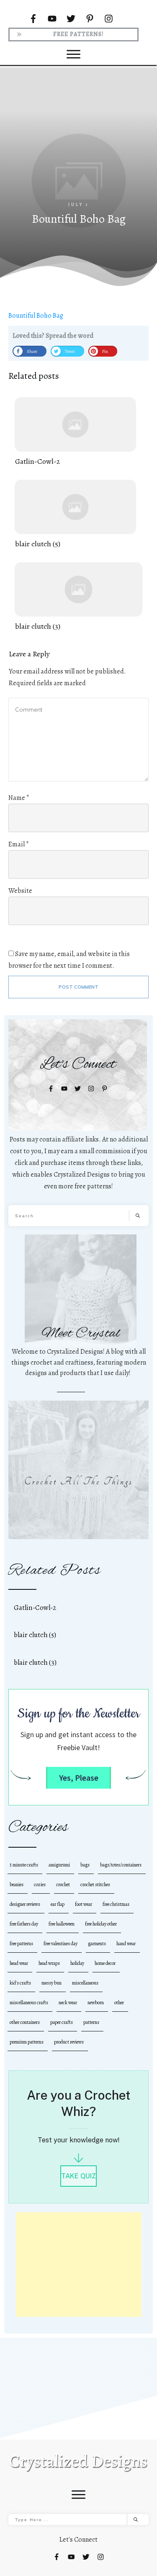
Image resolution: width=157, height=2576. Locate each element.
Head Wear (19, 1963)
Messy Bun (51, 1983)
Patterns (91, 2022)
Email (19, 844)
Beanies (17, 1884)
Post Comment (78, 987)
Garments (97, 1944)
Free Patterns (21, 1944)
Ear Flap (58, 1904)
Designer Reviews (25, 1904)
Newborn (96, 2003)
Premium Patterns (27, 2042)
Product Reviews (69, 2042)
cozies (40, 1884)
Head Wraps (49, 1963)
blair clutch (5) (75, 515)
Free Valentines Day (60, 1944)
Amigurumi (59, 1865)
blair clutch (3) (78, 597)
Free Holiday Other (101, 1924)
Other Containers (25, 2022)
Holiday (77, 1963)
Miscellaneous (85, 1983)
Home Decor (105, 1963)
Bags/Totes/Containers (121, 1865)
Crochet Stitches (95, 1884)
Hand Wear (126, 1944)
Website (20, 891)
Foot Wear (84, 1904)
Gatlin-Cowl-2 (75, 432)
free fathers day (24, 1924)
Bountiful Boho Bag (36, 316)
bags (85, 1865)
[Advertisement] (79, 2265)
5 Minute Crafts (24, 1865)
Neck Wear (68, 2003)
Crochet (63, 1884)
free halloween (62, 1924)
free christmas (116, 1904)
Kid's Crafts (20, 1983)
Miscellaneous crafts (29, 2003)
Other (119, 2003)
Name (19, 798)
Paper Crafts (62, 2022)
